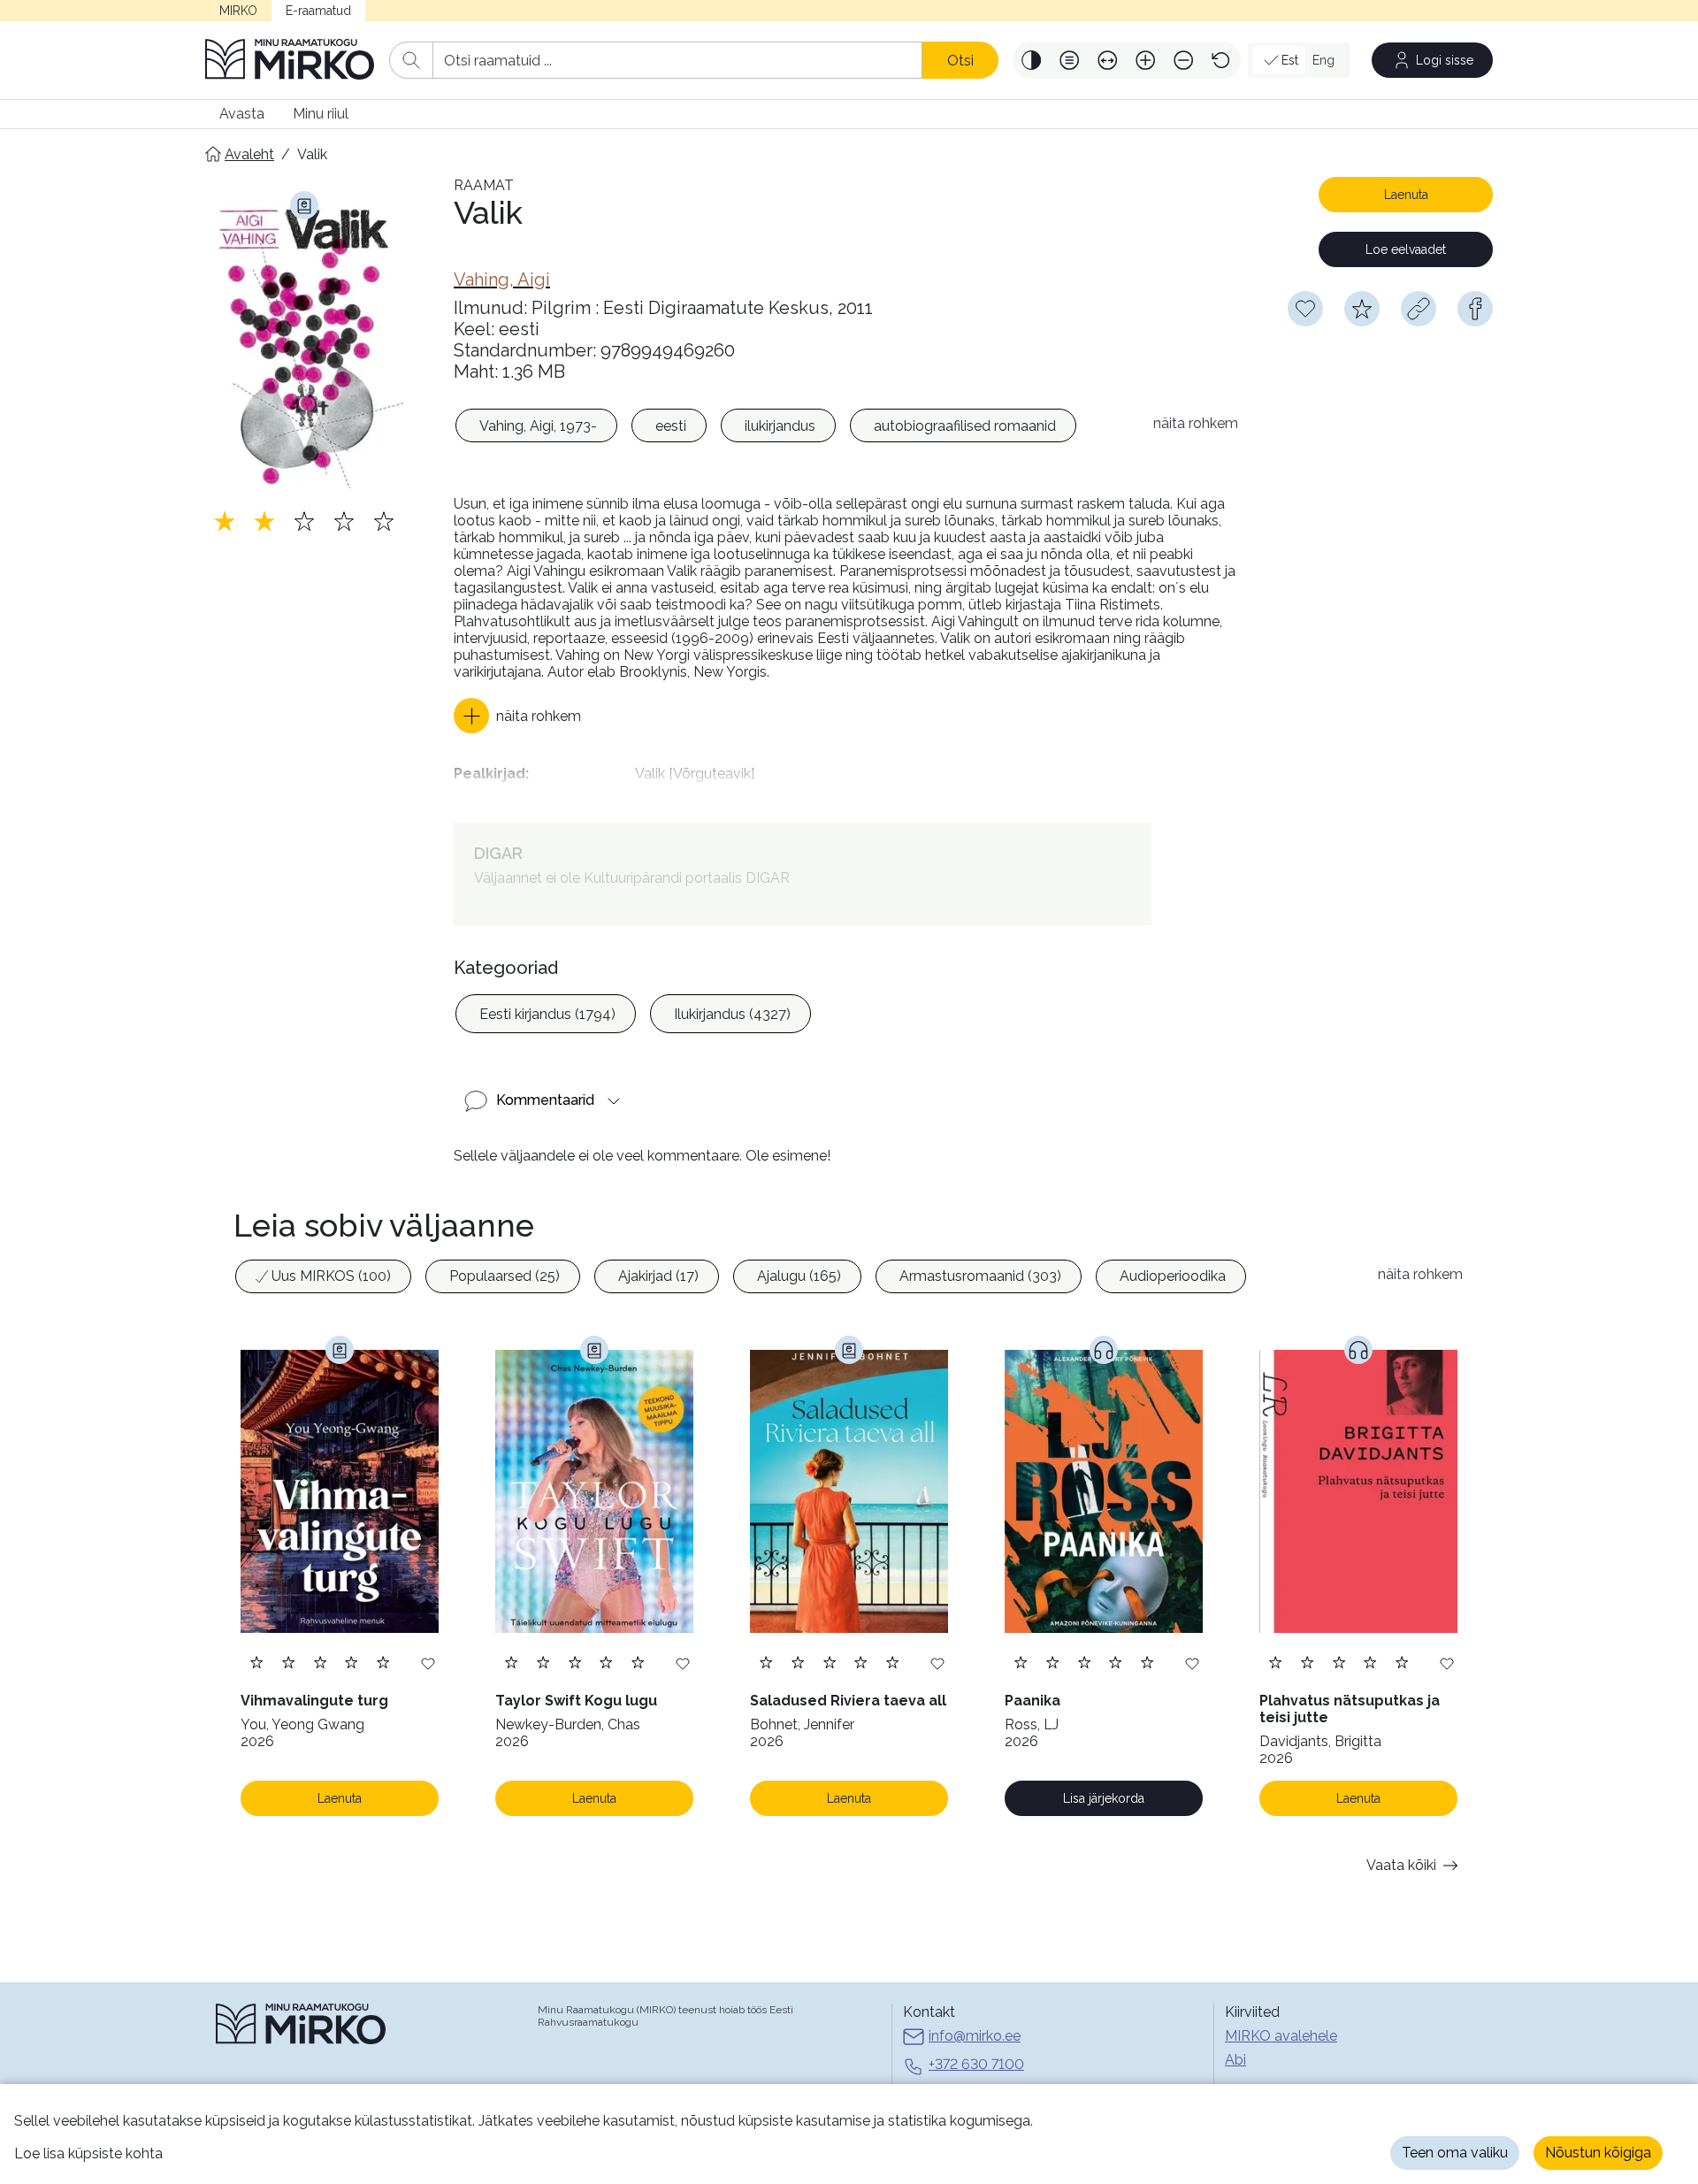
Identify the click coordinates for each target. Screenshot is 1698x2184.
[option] (536, 425)
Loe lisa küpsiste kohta (88, 2153)
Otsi (960, 61)
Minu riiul (321, 114)
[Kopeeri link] (1419, 309)
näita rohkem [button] (1196, 423)
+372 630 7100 (976, 2064)
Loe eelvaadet (1406, 249)
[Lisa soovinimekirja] (428, 1663)
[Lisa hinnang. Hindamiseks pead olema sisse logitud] (304, 521)
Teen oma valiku (1455, 2153)
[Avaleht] (290, 60)
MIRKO (238, 11)
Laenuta (1406, 195)
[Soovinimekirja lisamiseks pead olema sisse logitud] (1305, 309)
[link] (502, 280)
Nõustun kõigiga (1598, 2153)
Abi (1235, 2060)
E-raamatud (318, 11)
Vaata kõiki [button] (1401, 1865)
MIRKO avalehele (1281, 2036)
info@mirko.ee (975, 2036)
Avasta (242, 114)
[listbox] (795, 428)
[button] (1032, 60)
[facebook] (1475, 309)
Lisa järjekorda (1104, 1798)
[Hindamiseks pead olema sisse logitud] (1362, 309)
